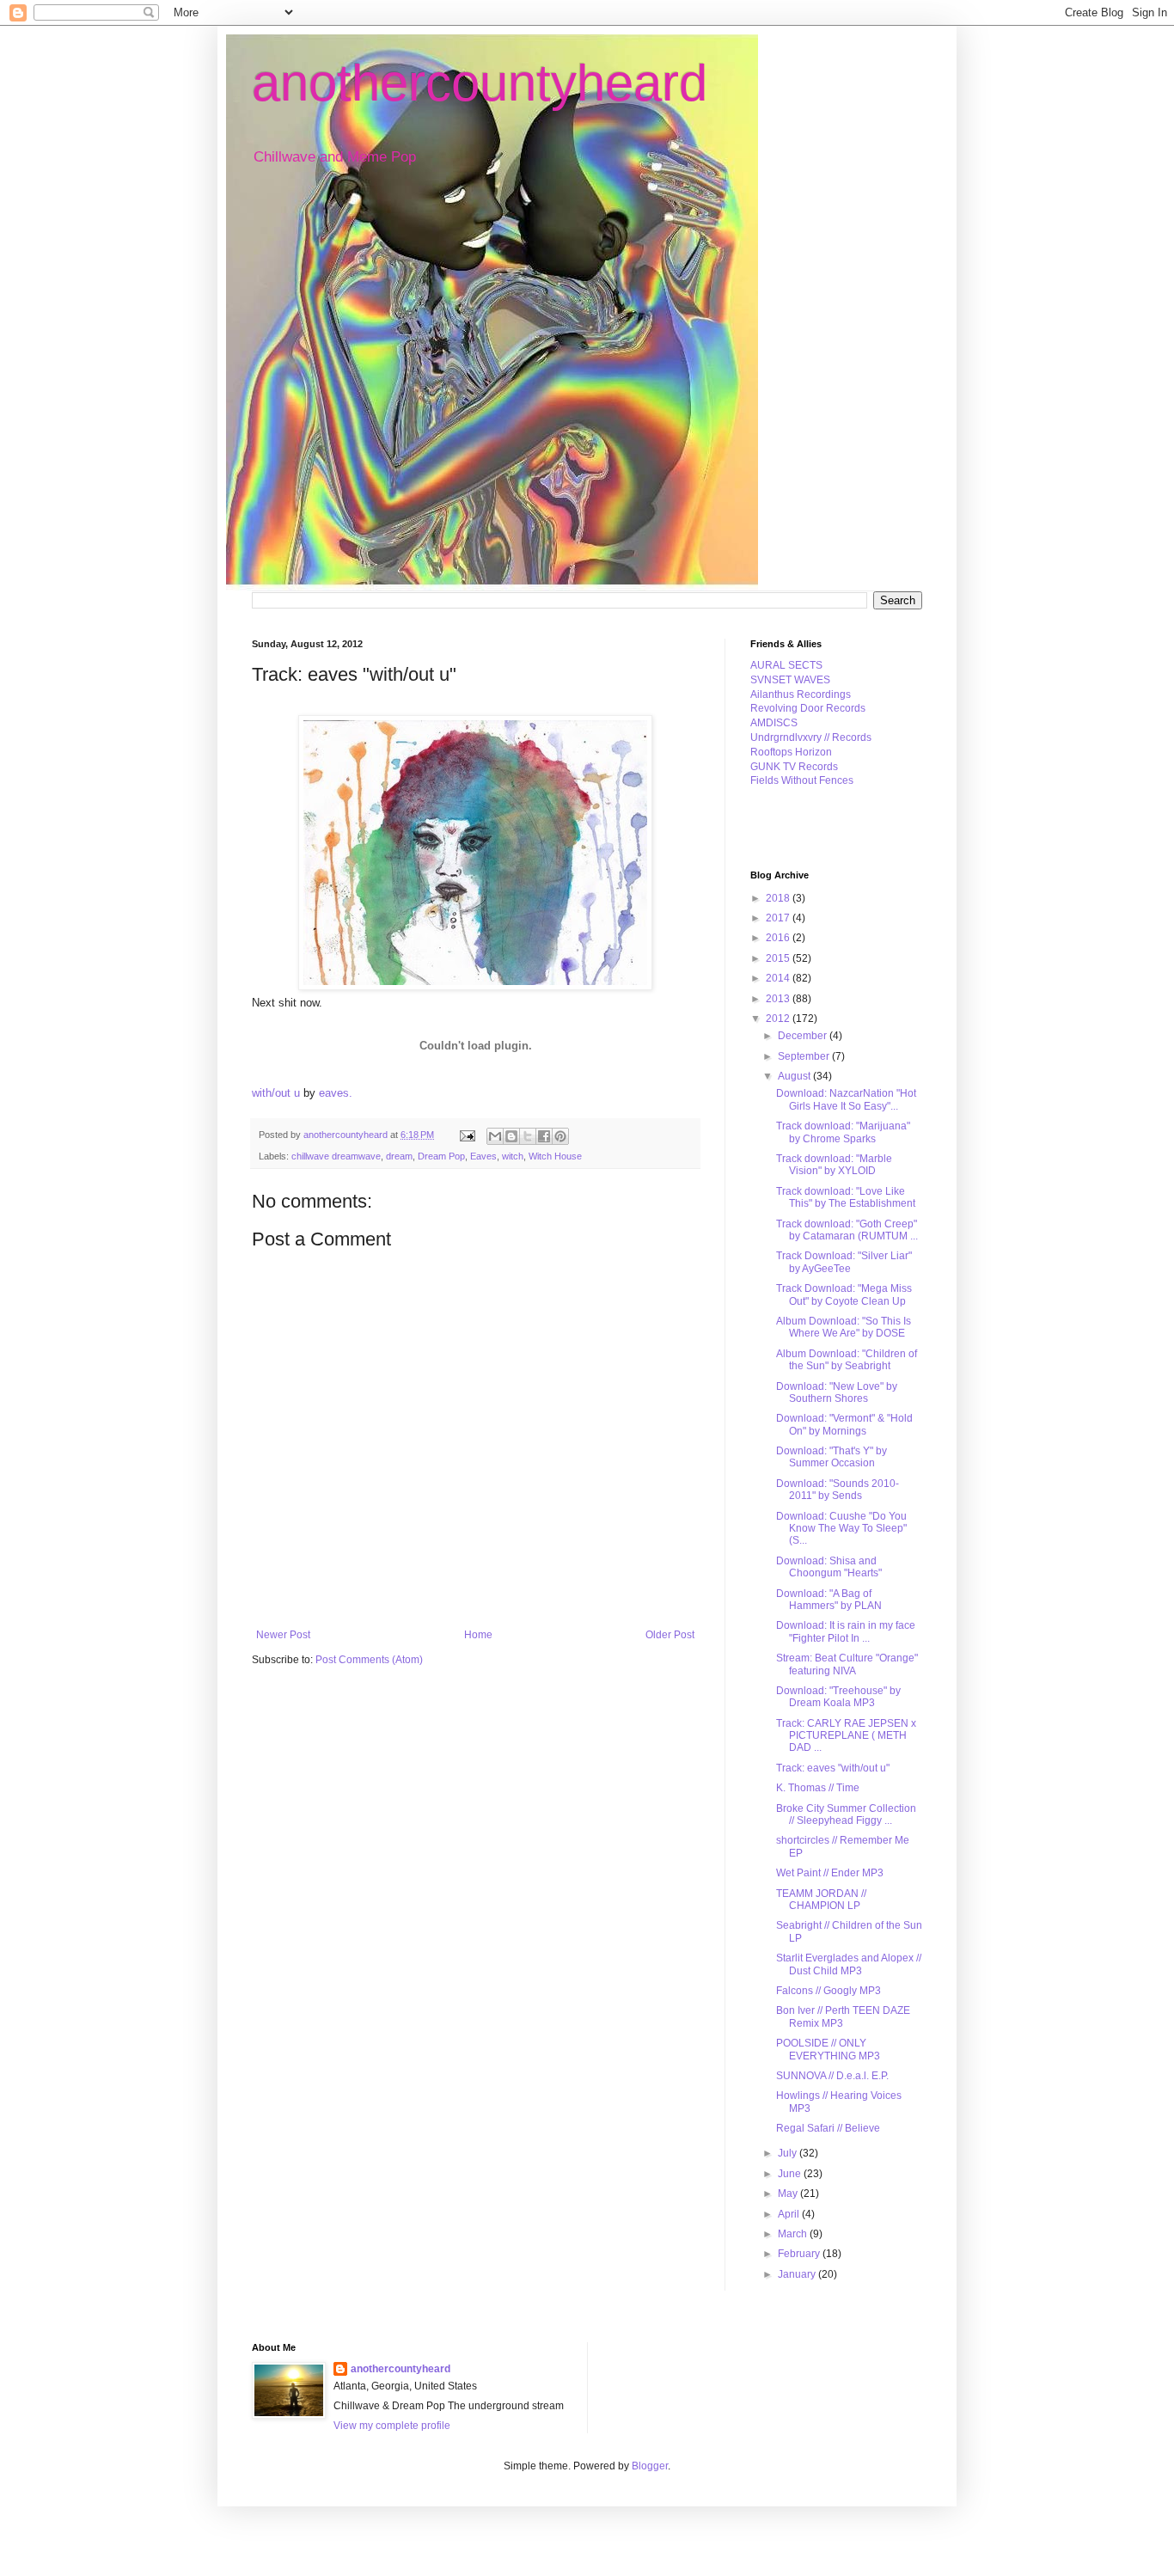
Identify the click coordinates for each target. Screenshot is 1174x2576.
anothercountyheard (480, 83)
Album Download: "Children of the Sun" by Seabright (847, 1360)
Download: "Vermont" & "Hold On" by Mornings (844, 1424)
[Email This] (495, 1136)
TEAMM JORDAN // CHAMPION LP (821, 1900)
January (798, 2274)
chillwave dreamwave (336, 1156)
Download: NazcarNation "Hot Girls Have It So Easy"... (846, 1099)
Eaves (483, 1156)
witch (513, 1156)
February (800, 2254)
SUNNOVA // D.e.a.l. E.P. (832, 2076)
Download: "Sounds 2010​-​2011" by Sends (838, 1490)
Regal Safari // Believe (828, 2128)
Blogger (650, 2466)
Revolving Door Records (808, 708)
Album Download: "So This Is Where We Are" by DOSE (844, 1327)
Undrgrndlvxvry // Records (811, 737)
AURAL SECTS (786, 665)
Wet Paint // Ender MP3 (830, 1873)
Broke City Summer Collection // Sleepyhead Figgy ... (846, 1814)
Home (478, 1635)
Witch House (555, 1156)
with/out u (276, 1093)
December (804, 1036)
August (795, 1076)
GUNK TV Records (794, 767)
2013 (779, 999)
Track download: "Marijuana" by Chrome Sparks (843, 1132)
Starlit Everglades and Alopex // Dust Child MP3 (849, 1964)
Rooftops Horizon (791, 752)
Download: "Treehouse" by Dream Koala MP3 (838, 1697)
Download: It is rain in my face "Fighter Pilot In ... (846, 1631)
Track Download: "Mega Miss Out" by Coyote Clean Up (844, 1294)
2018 (779, 898)
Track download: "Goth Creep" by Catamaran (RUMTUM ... (847, 1230)
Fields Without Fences (802, 780)
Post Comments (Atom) (369, 1660)
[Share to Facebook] (544, 1136)
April (790, 2214)
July (789, 2153)
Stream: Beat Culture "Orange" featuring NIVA (847, 1664)
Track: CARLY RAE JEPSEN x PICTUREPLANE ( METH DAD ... (846, 1736)
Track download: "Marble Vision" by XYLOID (834, 1165)
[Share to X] (528, 1136)
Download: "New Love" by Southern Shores (837, 1392)
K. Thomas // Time (818, 1788)
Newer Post (283, 1635)
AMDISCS (774, 723)
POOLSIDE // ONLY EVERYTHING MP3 (828, 2049)
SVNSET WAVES (790, 680)
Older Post (670, 1635)
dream (399, 1156)
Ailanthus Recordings (801, 694)
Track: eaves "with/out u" (833, 1768)
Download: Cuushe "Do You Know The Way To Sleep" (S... (841, 1529)
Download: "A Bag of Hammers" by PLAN (829, 1600)
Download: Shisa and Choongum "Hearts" (829, 1567)
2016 (779, 938)
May (789, 2194)
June (791, 2174)
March (794, 2234)
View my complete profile (392, 2426)
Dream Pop (441, 1156)
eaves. (336, 1093)
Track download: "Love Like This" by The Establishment (846, 1197)
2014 (779, 978)
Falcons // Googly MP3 (829, 1991)
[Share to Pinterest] (560, 1136)
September (805, 1056)
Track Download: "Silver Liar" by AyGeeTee (844, 1262)
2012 (779, 1019)
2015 (779, 958)
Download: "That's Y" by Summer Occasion (832, 1457)
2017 (779, 918)
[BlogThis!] (511, 1136)
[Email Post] (467, 1135)
